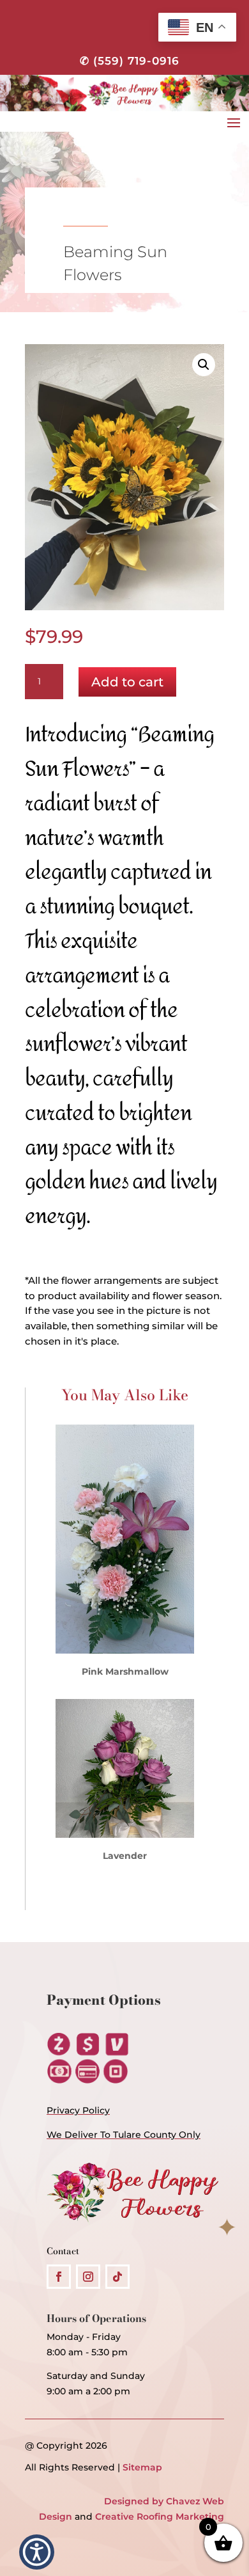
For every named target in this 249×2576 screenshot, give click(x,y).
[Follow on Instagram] (88, 2277)
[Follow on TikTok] (117, 2277)
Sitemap (142, 2467)
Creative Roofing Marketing (160, 2517)
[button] (204, 365)
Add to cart (127, 682)
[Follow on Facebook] (59, 2277)
